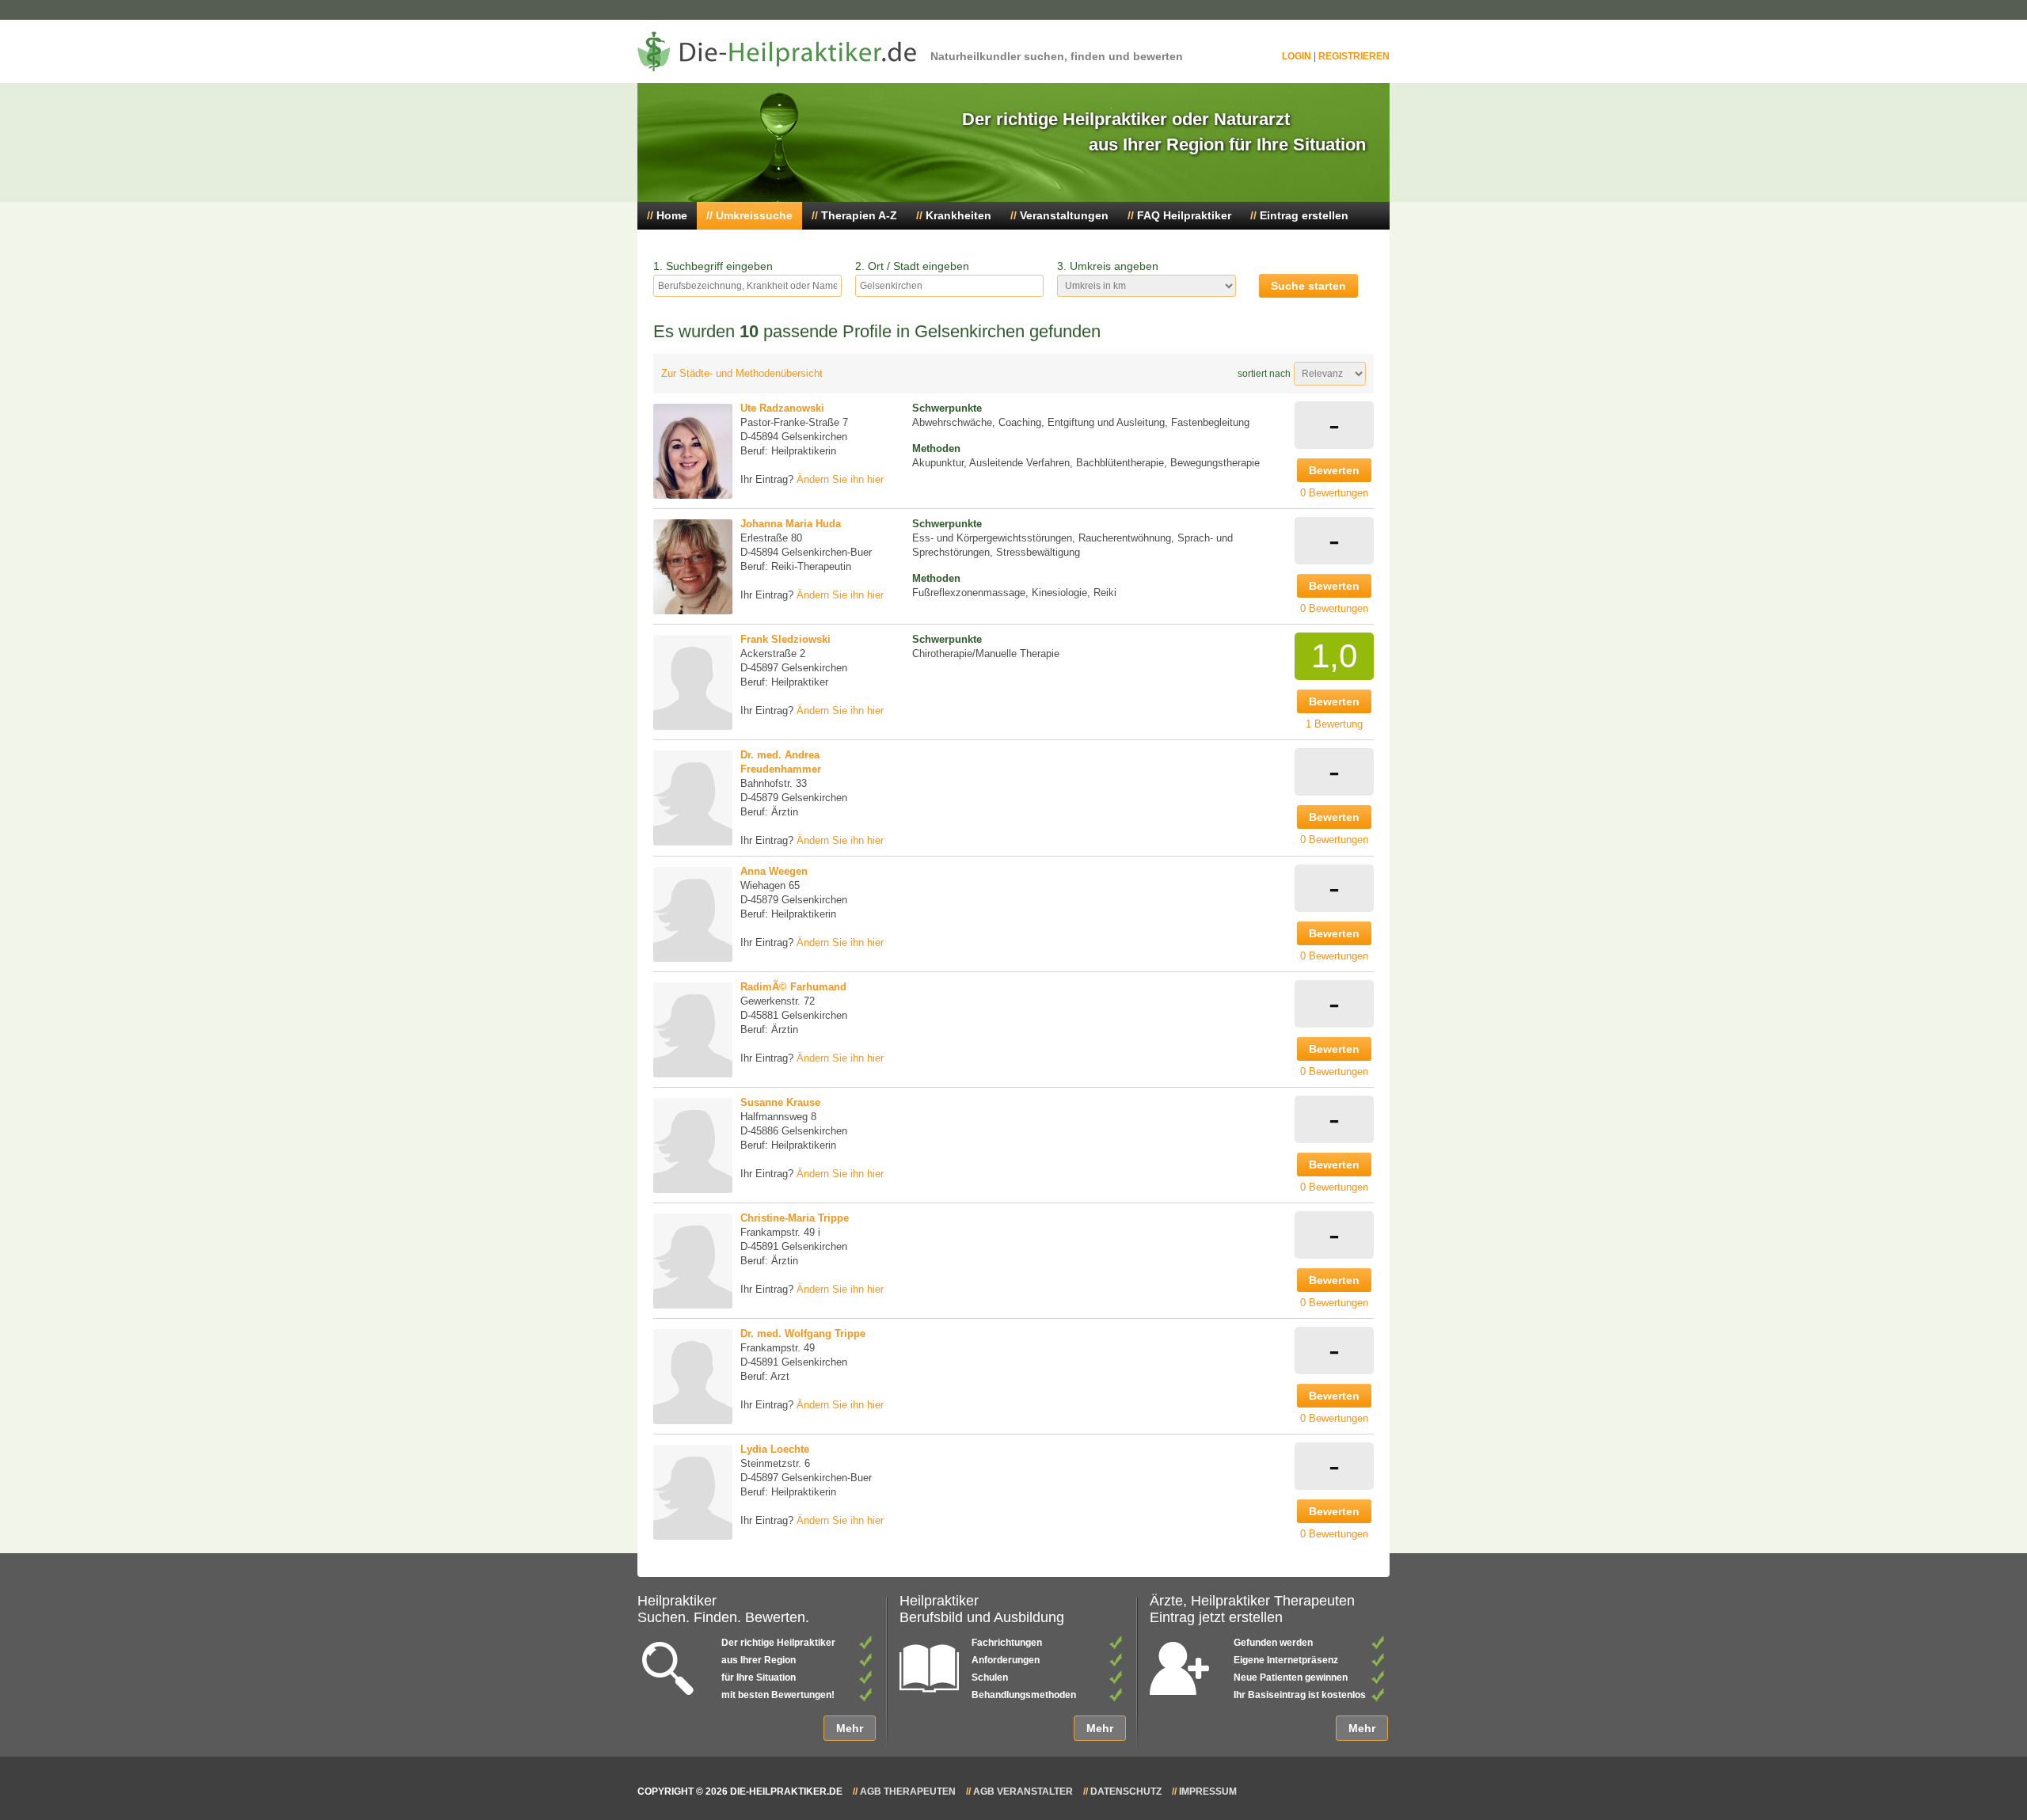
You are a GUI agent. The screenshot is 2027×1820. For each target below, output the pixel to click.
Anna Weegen (774, 871)
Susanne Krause (780, 1102)
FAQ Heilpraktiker (1184, 215)
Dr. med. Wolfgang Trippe (803, 1334)
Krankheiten (958, 215)
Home (672, 215)
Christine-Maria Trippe (795, 1218)
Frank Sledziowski (785, 639)
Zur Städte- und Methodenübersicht (742, 373)
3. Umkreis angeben (1108, 266)
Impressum (1208, 1792)
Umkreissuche (754, 215)
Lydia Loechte (775, 1449)
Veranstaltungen (1064, 215)
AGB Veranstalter (1023, 1792)
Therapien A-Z (859, 215)
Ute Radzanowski (782, 408)
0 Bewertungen (1334, 493)
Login (1297, 56)
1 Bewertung (1334, 724)
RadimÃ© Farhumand (793, 987)
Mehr (850, 1728)
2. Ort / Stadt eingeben (912, 266)
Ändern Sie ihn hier (840, 479)
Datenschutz (1126, 1792)
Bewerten (1334, 470)
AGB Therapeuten (908, 1792)
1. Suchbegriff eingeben (713, 266)
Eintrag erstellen (1304, 215)
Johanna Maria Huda (791, 524)
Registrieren (1354, 56)
